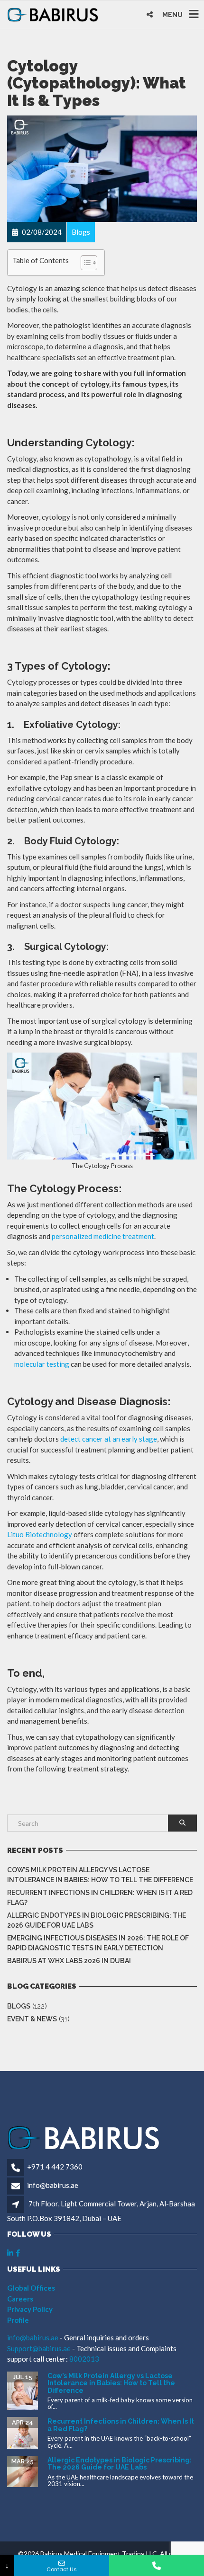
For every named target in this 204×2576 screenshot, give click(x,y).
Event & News (32, 2019)
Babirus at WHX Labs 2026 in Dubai (69, 1961)
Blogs (19, 2006)
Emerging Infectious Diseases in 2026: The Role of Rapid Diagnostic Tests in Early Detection (98, 1943)
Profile (18, 2320)
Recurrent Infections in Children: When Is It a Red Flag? (100, 1898)
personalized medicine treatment (103, 1236)
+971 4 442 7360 (55, 2167)
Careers (20, 2299)
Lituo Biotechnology (40, 1534)
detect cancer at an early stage (109, 1439)
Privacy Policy (30, 2309)
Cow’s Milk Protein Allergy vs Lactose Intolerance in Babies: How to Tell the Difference (100, 1875)
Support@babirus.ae (40, 2348)
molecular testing (42, 1364)
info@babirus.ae (53, 2185)
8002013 (84, 2359)
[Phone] (157, 2565)
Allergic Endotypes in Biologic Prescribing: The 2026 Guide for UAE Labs (97, 1920)
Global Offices (31, 2288)
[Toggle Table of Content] (84, 263)
